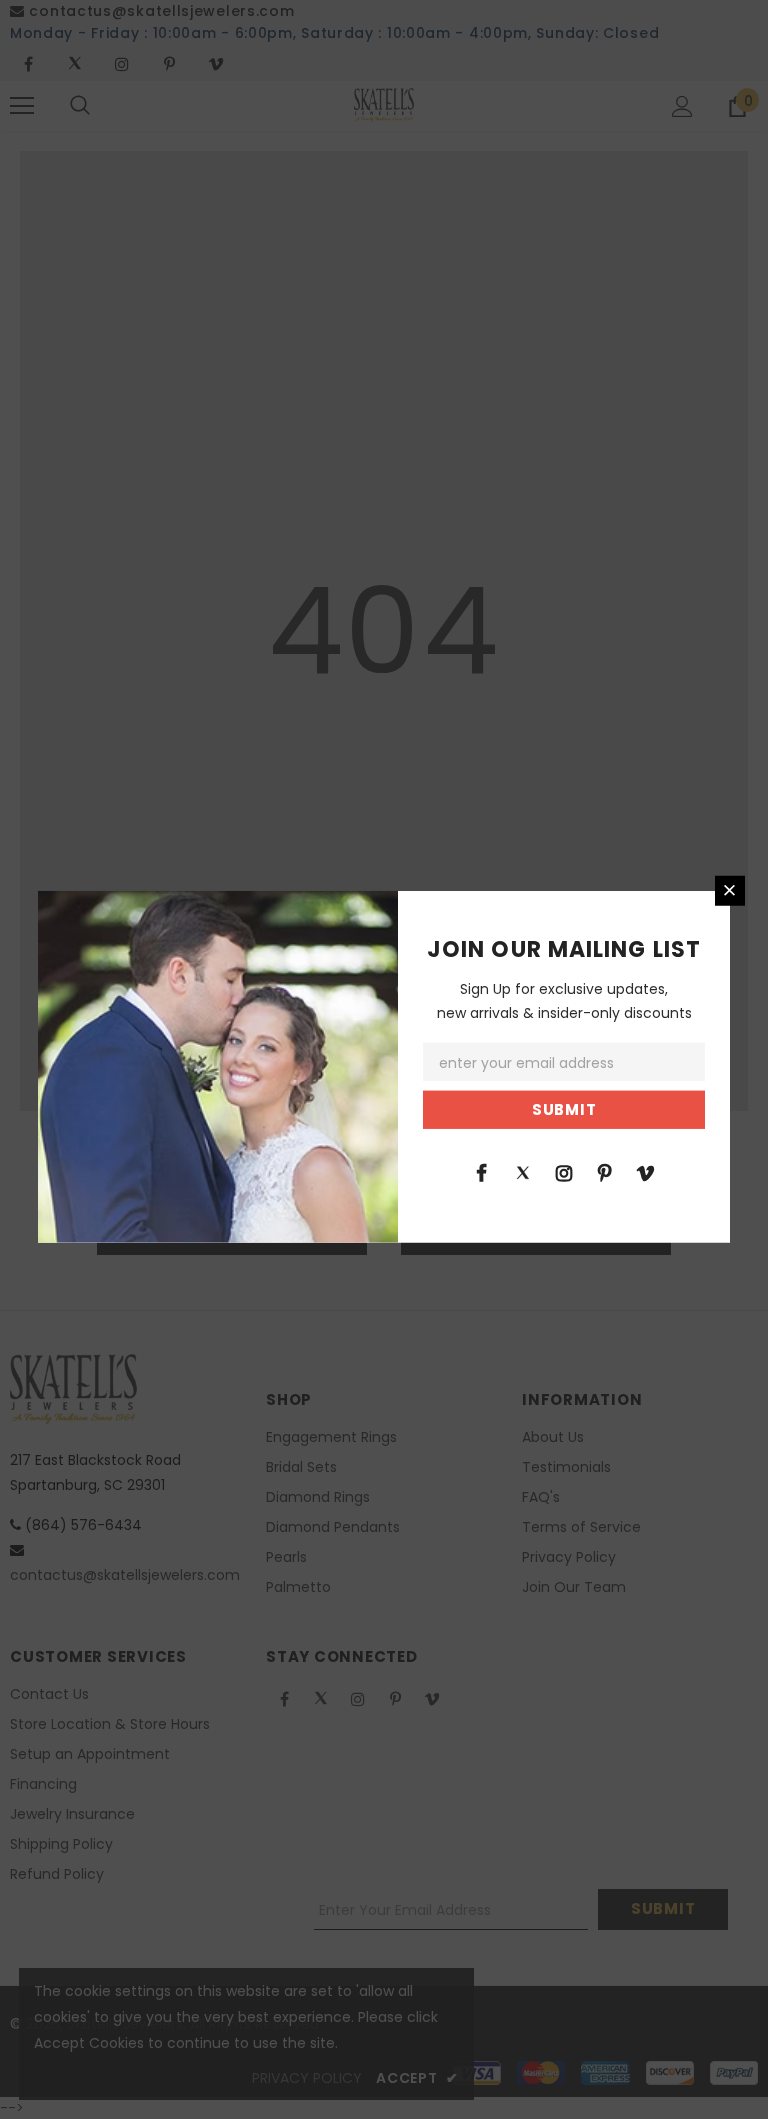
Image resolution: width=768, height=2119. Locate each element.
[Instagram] (564, 1172)
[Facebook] (482, 1172)
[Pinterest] (605, 1172)
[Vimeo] (646, 1172)
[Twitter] (523, 1172)
